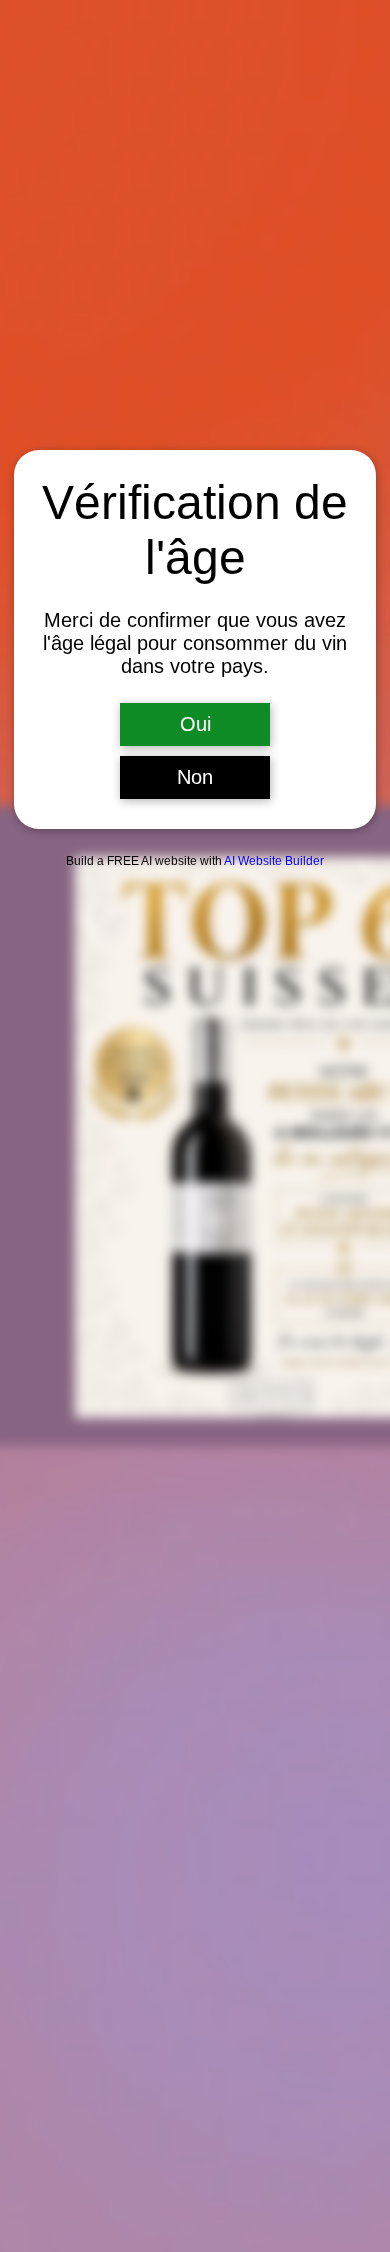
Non (195, 777)
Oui (195, 724)
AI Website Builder (274, 861)
